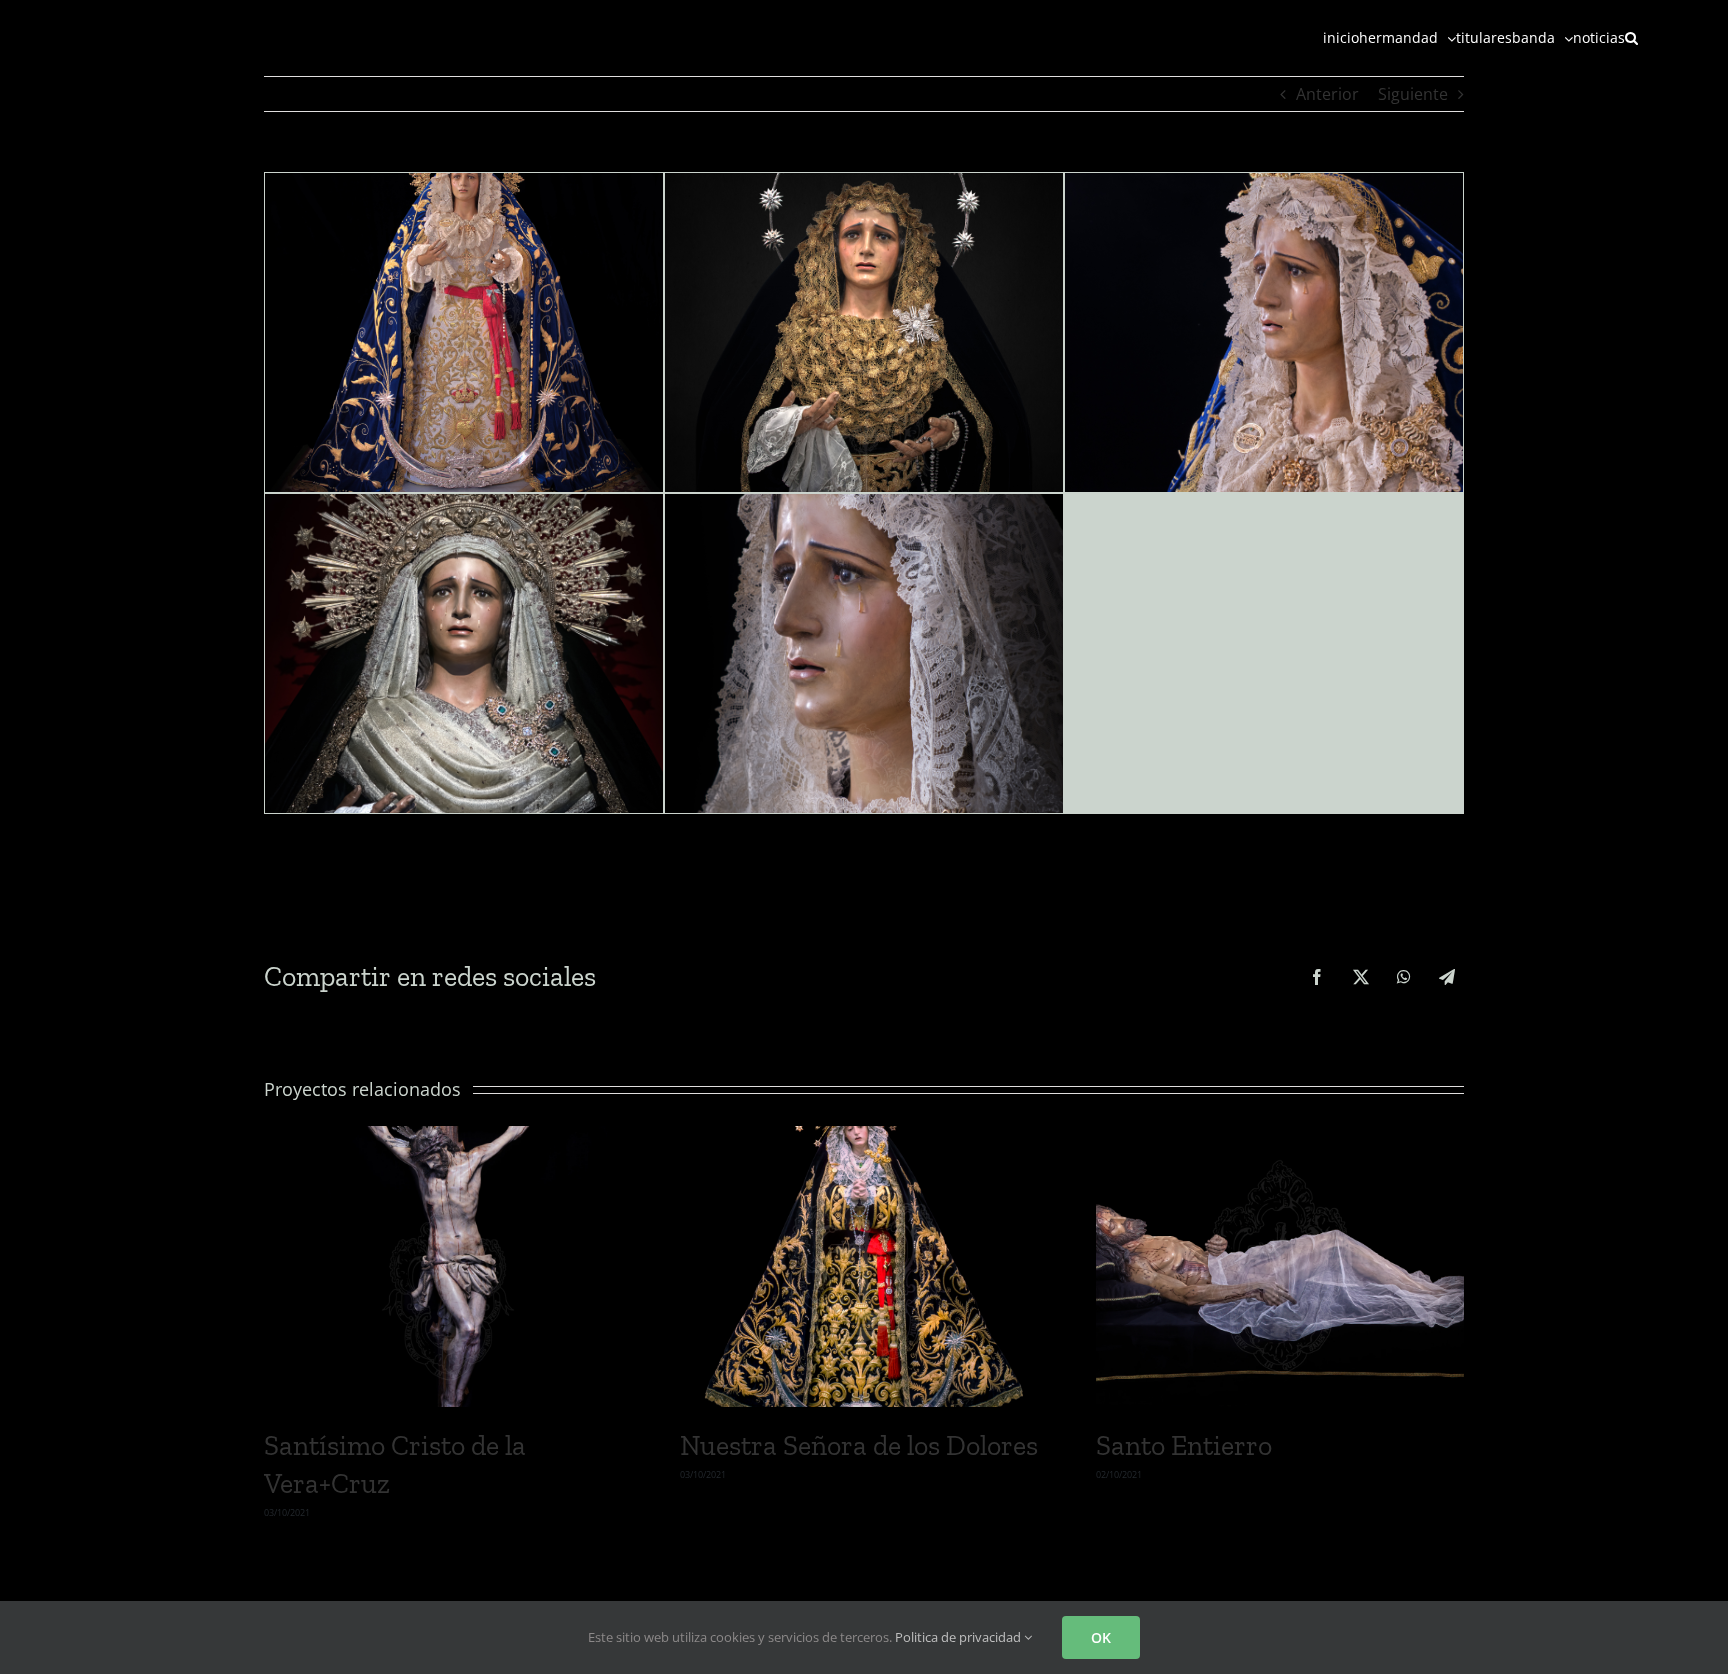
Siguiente (1413, 94)
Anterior (1327, 94)
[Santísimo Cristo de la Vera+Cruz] (448, 1137)
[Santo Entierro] (1280, 1137)
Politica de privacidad (959, 1637)
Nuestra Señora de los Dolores (859, 1445)
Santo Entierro (1184, 1445)
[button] (1631, 37)
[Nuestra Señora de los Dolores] (864, 1137)
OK (1101, 1637)
